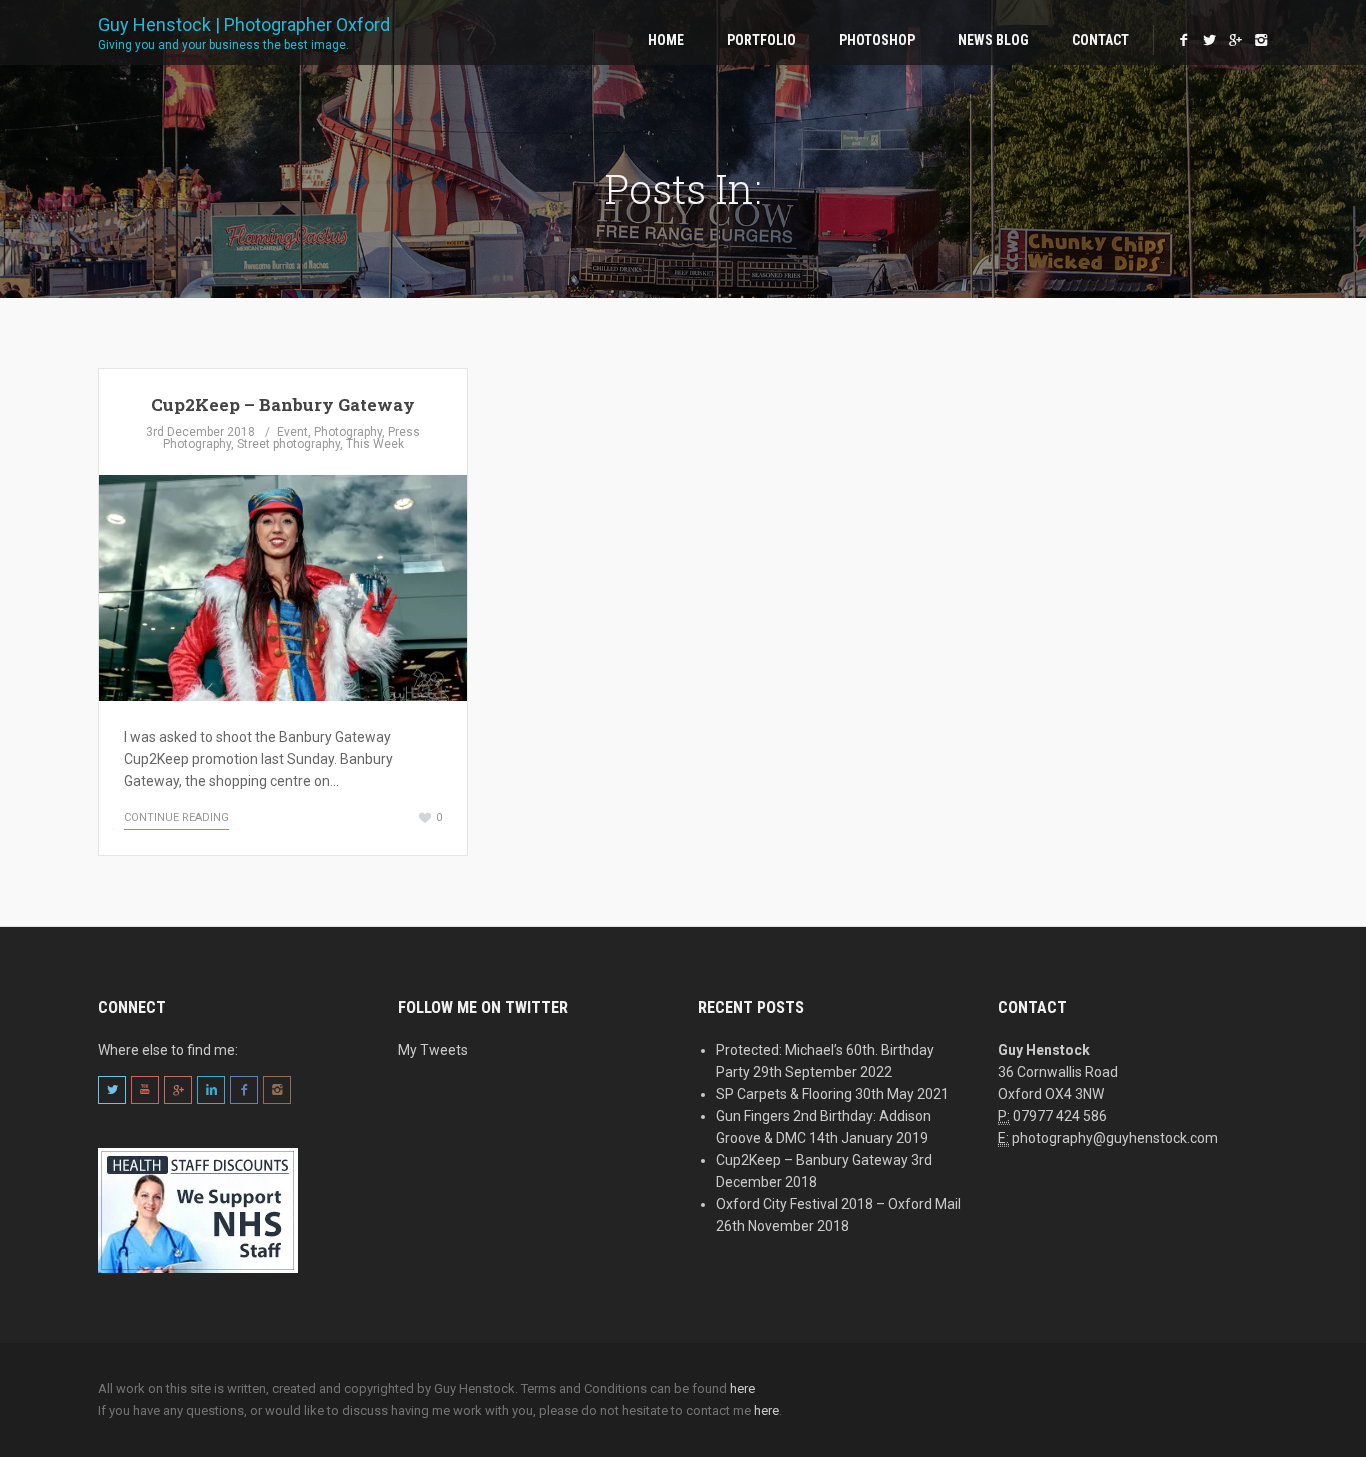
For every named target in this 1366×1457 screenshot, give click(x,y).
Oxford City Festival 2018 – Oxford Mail (838, 1204)
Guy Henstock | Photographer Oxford (244, 32)
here (742, 1388)
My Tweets (433, 1050)
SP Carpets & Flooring (784, 1094)
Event (292, 432)
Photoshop (877, 40)
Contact (1100, 40)
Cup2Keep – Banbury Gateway (283, 404)
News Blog (993, 40)
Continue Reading (176, 817)
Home (666, 40)
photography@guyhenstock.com (1115, 1138)
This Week (375, 444)
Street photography (288, 444)
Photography (348, 432)
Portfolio (761, 40)
